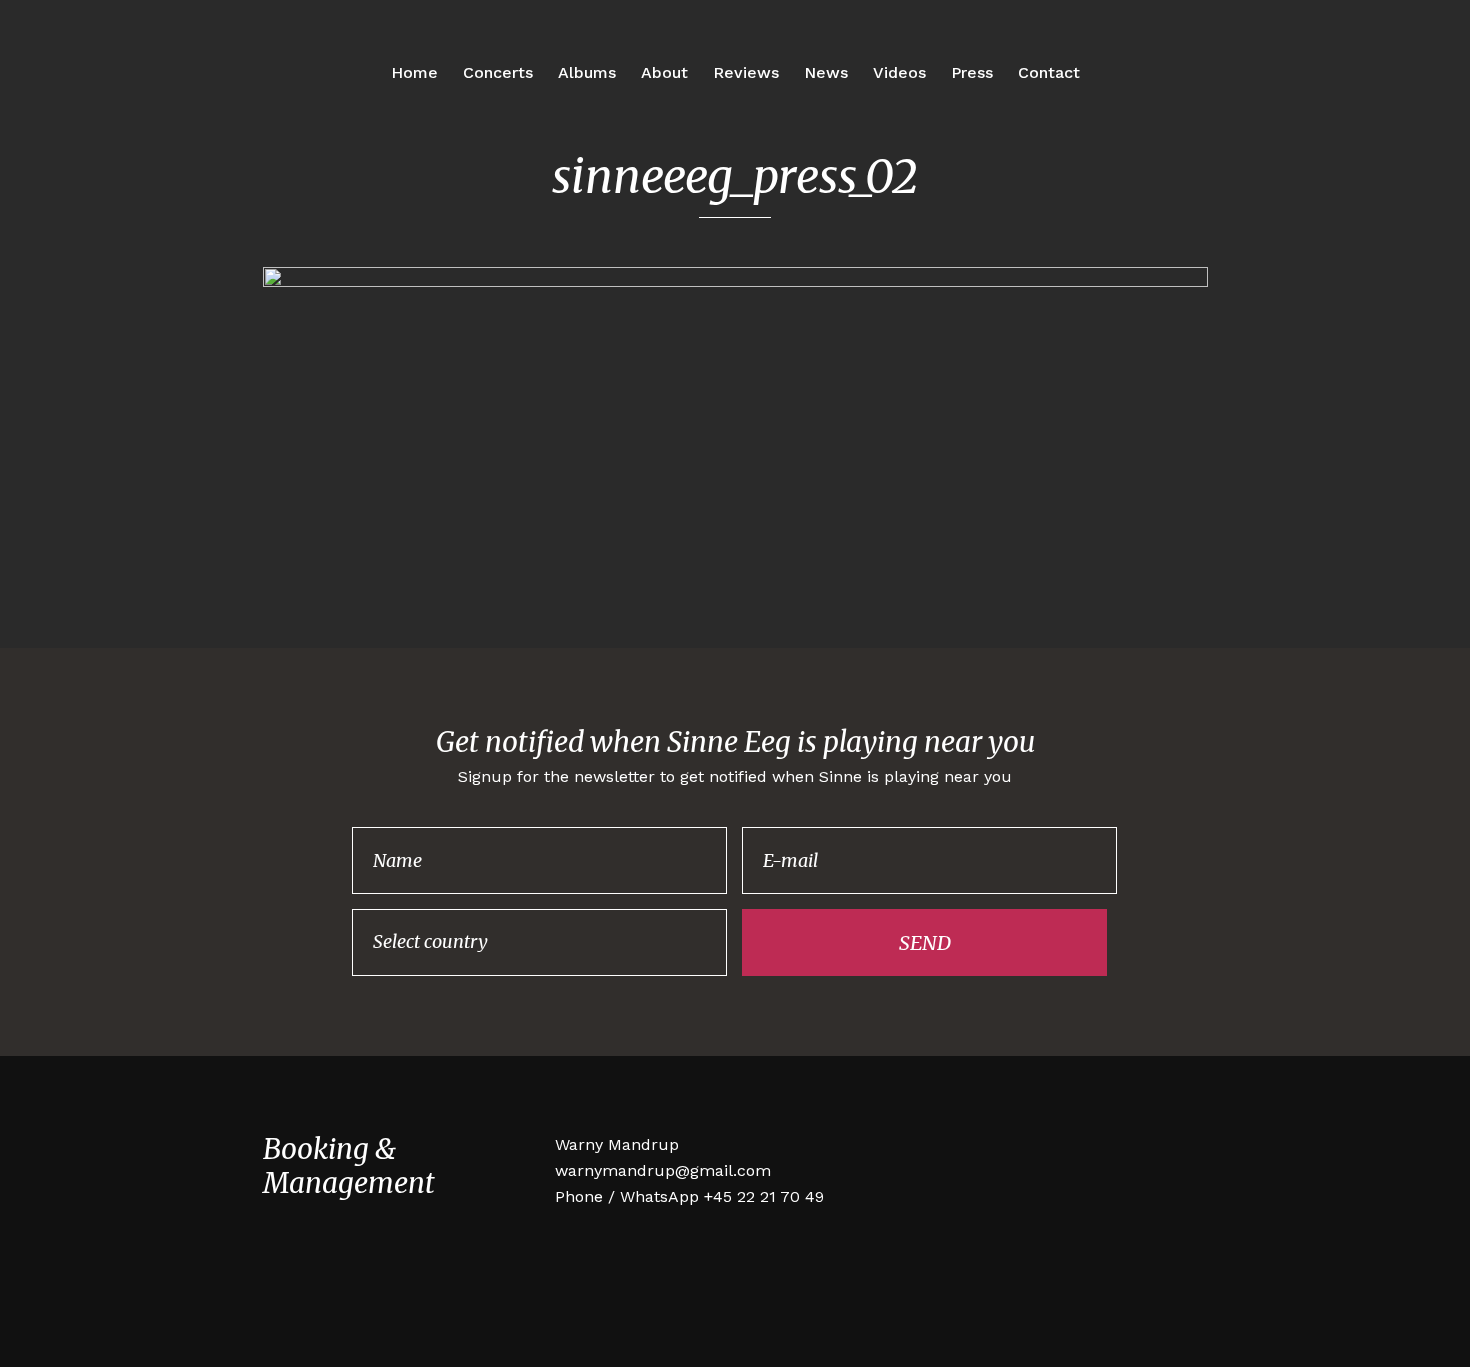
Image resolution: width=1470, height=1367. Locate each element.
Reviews (746, 72)
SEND (925, 942)
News (826, 72)
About (664, 72)
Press (972, 72)
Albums (587, 72)
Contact (1049, 72)
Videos (899, 72)
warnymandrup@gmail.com (663, 1170)
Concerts (498, 72)
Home (414, 72)
